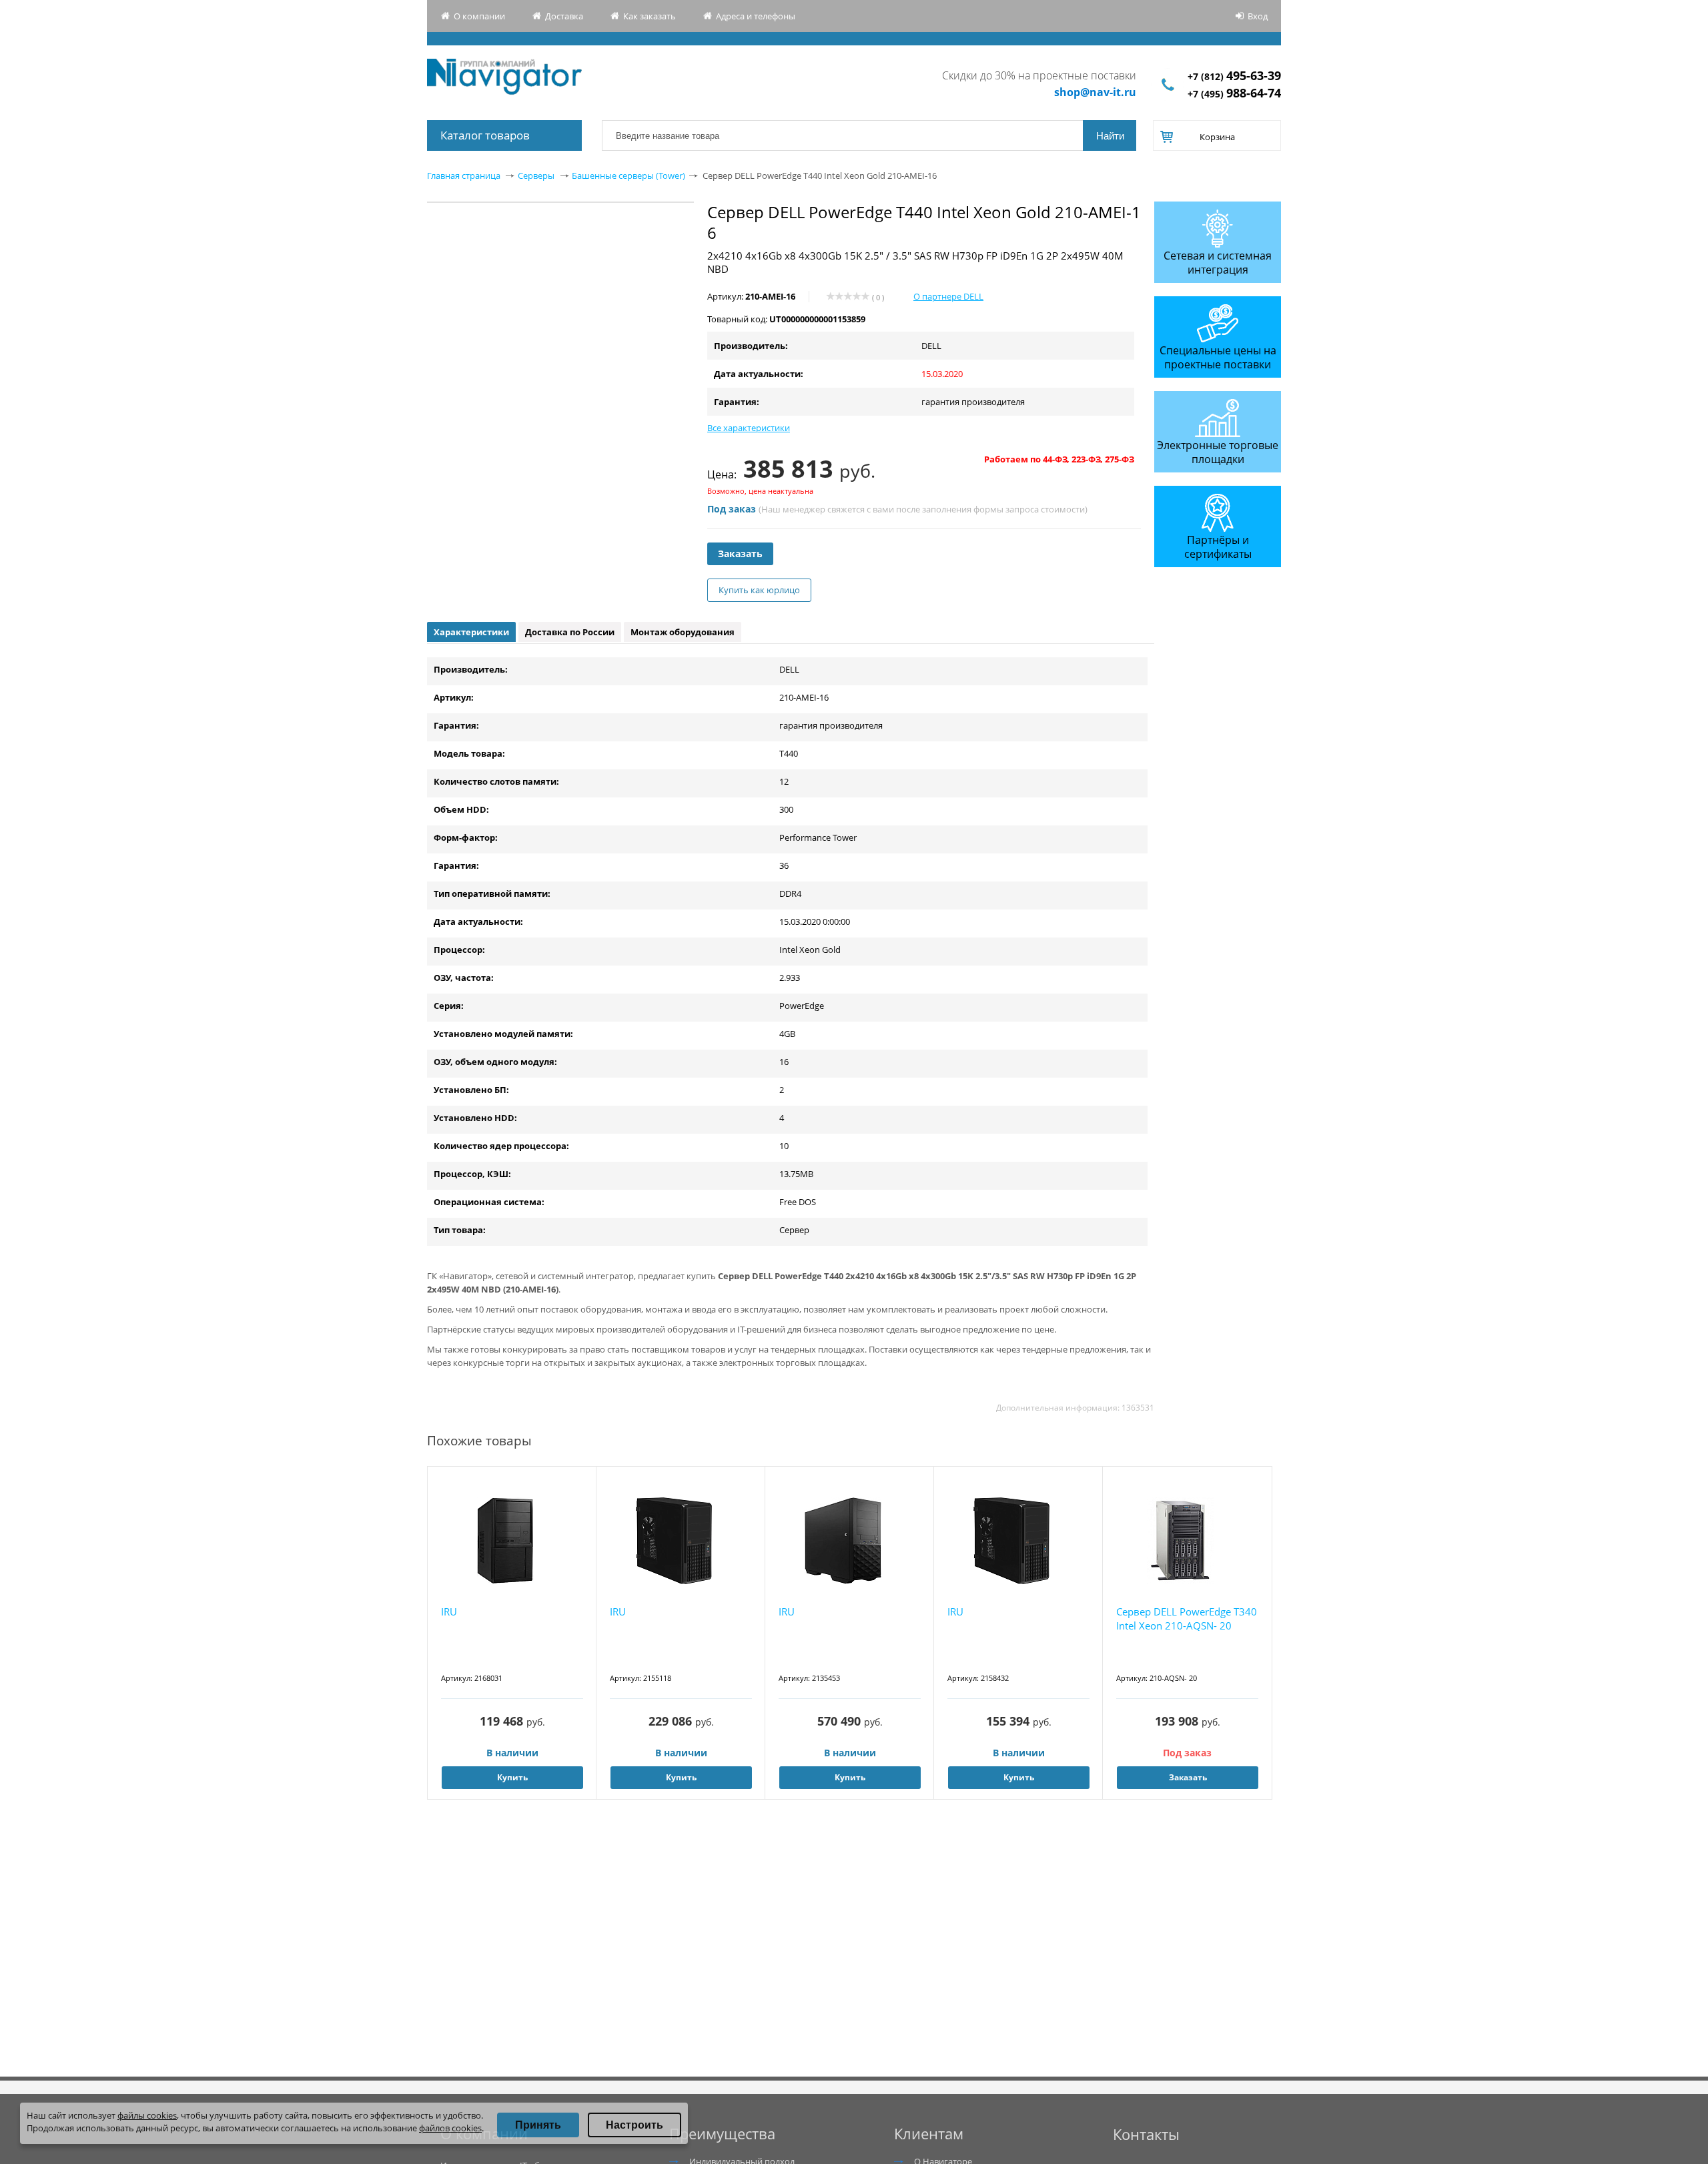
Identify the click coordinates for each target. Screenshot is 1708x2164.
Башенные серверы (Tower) (628, 175)
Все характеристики (749, 428)
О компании (479, 16)
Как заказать (650, 16)
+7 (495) (1234, 94)
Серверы (536, 175)
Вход (1258, 16)
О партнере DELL (948, 296)
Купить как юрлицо (759, 590)
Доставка (564, 16)
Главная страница (464, 175)
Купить (512, 1777)
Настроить (634, 2125)
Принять (538, 2125)
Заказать (740, 554)
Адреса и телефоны (756, 16)
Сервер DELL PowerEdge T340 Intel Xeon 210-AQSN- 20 (1187, 1618)
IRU (449, 1611)
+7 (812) (1234, 76)
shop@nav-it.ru (1095, 92)
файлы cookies (147, 2115)
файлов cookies (450, 2128)
